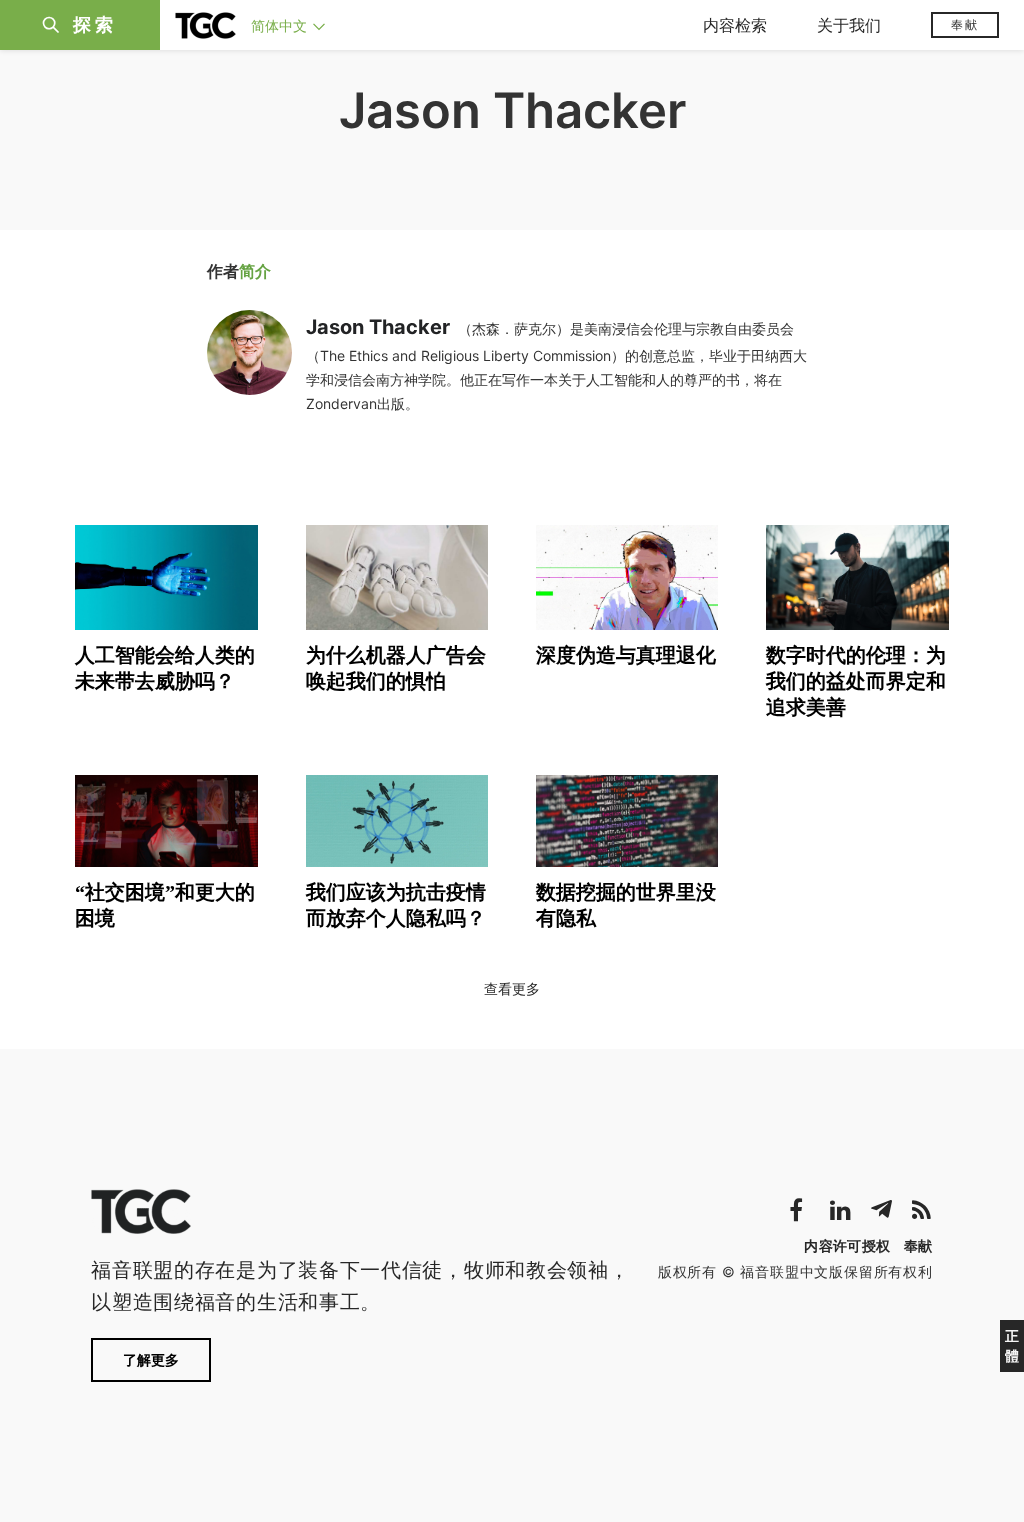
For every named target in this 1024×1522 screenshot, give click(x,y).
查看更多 (512, 988)
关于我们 (849, 25)
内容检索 (735, 25)
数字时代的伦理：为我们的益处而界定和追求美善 (856, 681)
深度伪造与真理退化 (626, 655)
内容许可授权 (847, 1245)
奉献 (965, 24)
